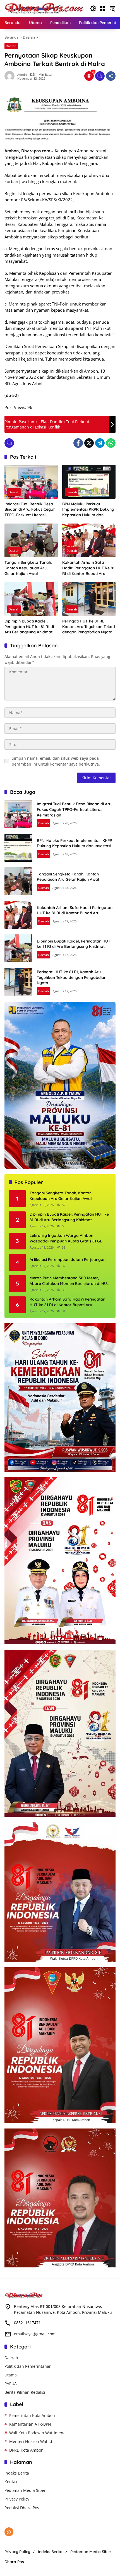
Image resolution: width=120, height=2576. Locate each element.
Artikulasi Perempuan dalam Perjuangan (68, 1259)
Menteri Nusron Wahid (31, 2441)
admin (22, 74)
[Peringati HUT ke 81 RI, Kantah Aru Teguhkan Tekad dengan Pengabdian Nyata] (89, 599)
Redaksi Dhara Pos (22, 2508)
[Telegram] (100, 443)
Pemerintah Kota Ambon (32, 2415)
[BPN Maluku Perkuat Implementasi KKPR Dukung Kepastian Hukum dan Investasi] (89, 482)
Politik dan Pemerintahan (28, 2366)
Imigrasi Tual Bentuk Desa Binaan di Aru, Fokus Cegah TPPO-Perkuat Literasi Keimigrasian (30, 510)
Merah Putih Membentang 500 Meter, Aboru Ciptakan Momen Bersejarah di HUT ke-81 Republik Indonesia (69, 1281)
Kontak (11, 2482)
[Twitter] (89, 443)
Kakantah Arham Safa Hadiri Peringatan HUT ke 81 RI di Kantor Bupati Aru (88, 568)
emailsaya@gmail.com (35, 2334)
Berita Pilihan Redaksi (25, 2392)
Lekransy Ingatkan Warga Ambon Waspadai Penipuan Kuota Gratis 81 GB (66, 1238)
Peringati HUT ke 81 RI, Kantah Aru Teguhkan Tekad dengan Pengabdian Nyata (89, 627)
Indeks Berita (17, 2473)
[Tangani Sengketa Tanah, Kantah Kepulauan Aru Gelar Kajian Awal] (31, 540)
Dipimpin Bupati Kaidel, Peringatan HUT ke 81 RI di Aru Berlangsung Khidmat (29, 627)
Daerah (11, 46)
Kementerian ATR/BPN (30, 2424)
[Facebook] (78, 443)
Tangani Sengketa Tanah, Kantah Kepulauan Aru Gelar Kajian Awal (28, 568)
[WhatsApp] (111, 443)
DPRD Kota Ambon (26, 2450)
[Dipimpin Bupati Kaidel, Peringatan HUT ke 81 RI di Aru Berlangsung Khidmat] (31, 599)
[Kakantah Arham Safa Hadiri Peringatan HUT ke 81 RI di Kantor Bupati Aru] (89, 540)
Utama (11, 2375)
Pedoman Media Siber (25, 2490)
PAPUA (11, 2384)
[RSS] (9, 2532)
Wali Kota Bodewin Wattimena (37, 2433)
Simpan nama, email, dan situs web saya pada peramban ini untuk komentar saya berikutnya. (56, 761)
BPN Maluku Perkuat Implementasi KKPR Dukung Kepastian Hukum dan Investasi (88, 510)
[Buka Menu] (103, 8)
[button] (93, 8)
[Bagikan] (111, 76)
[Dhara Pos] (44, 8)
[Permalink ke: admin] (11, 76)
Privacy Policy (17, 2499)
